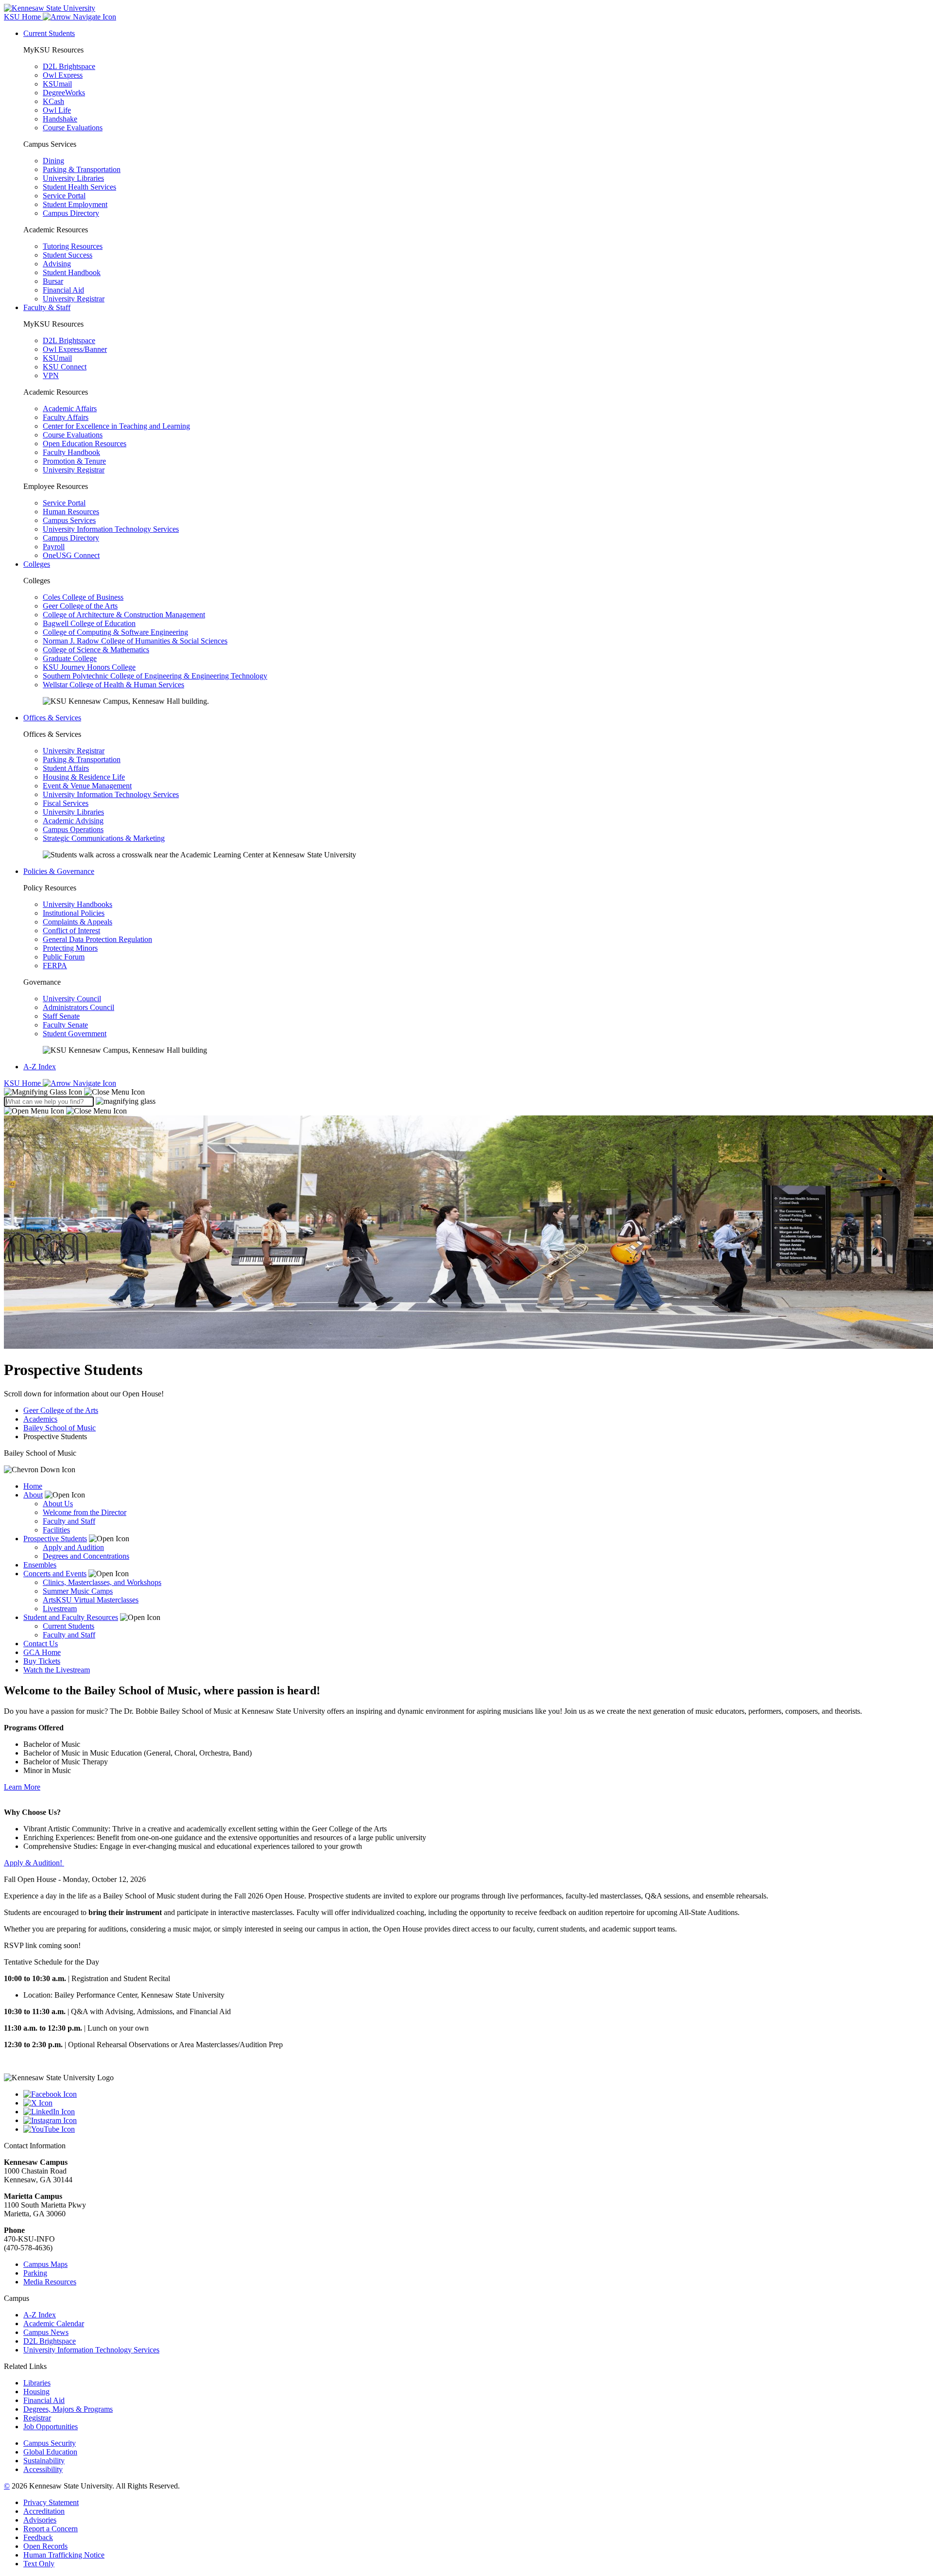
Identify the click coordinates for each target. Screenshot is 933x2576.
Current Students (49, 33)
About (33, 1495)
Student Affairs (66, 768)
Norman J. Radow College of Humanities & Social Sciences (135, 641)
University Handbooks (78, 904)
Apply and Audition (73, 1547)
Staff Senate (61, 1016)
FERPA (55, 966)
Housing (36, 2392)
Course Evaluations (73, 128)
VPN (51, 375)
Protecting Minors (70, 948)
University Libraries (73, 178)
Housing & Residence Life (84, 777)
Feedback (38, 2537)
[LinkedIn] (476, 2112)
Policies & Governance (59, 871)
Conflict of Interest (71, 931)
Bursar (53, 281)
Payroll (54, 547)
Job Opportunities (51, 2427)
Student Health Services (79, 187)
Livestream (60, 1609)
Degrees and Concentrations (86, 1556)
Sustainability (44, 2461)
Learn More (22, 1787)
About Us (58, 1504)
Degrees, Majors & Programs (68, 2409)
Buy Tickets (42, 1661)
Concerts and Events (55, 1574)
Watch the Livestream (57, 1670)
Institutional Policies (74, 913)
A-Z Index (40, 1067)
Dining (53, 161)
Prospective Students (55, 1539)
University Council (72, 999)
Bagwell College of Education (89, 623)
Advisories (40, 2520)
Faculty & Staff (47, 307)
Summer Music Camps (78, 1591)
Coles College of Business (83, 597)
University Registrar (74, 299)
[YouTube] (476, 2129)
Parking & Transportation (82, 169)
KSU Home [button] (23, 17)
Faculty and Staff (69, 1521)
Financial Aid (63, 290)
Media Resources (50, 2282)
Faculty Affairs (66, 417)
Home (33, 1486)
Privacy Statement (51, 2502)
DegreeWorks (64, 93)
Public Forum (64, 957)
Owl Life (57, 110)
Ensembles (40, 1565)
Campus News (46, 2332)
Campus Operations (73, 829)
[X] (476, 2103)
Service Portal (64, 196)
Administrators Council (78, 1007)
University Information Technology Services (111, 529)
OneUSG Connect (71, 555)
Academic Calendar (54, 2324)
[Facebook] (476, 2094)
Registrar (37, 2418)
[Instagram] (476, 2121)
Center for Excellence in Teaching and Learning (116, 426)
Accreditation (44, 2511)
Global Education (50, 2452)
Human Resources (71, 512)
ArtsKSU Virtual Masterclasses (91, 1600)
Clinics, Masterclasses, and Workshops (102, 1582)
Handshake (60, 119)
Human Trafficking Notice (64, 2555)
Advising (57, 264)
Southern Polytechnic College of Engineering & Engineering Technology (155, 676)
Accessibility (43, 2469)
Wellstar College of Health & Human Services (113, 685)
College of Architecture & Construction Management (124, 615)
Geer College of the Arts (80, 606)
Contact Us (41, 1644)
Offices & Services (52, 718)
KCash (53, 101)
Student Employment (75, 204)
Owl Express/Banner (75, 349)
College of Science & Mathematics (96, 650)
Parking (35, 2273)
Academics (40, 1419)
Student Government (75, 1034)
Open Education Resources (85, 444)
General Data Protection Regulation (97, 939)
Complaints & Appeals (78, 922)
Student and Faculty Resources (71, 1617)
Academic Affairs (70, 409)
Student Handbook (72, 272)
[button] (74, 1092)
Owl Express (63, 75)
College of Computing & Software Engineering (115, 632)
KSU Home (23, 1083)
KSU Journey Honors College (89, 667)
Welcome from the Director (85, 1512)
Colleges (37, 564)
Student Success (68, 255)
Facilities (56, 1530)
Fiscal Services (66, 803)
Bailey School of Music (60, 1428)
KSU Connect (65, 367)
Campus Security (50, 2443)
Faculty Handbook (71, 452)
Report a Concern (51, 2529)
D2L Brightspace (69, 66)
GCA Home (42, 1652)
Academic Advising (73, 821)
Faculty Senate (65, 1025)
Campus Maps (45, 2264)
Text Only (39, 2564)
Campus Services (69, 520)
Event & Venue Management (87, 786)
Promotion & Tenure (74, 461)
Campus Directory (71, 213)
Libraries (37, 2383)
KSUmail (57, 84)
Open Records (45, 2546)
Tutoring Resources (73, 246)
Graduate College (70, 658)
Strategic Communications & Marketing (104, 838)
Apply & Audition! (34, 1863)
